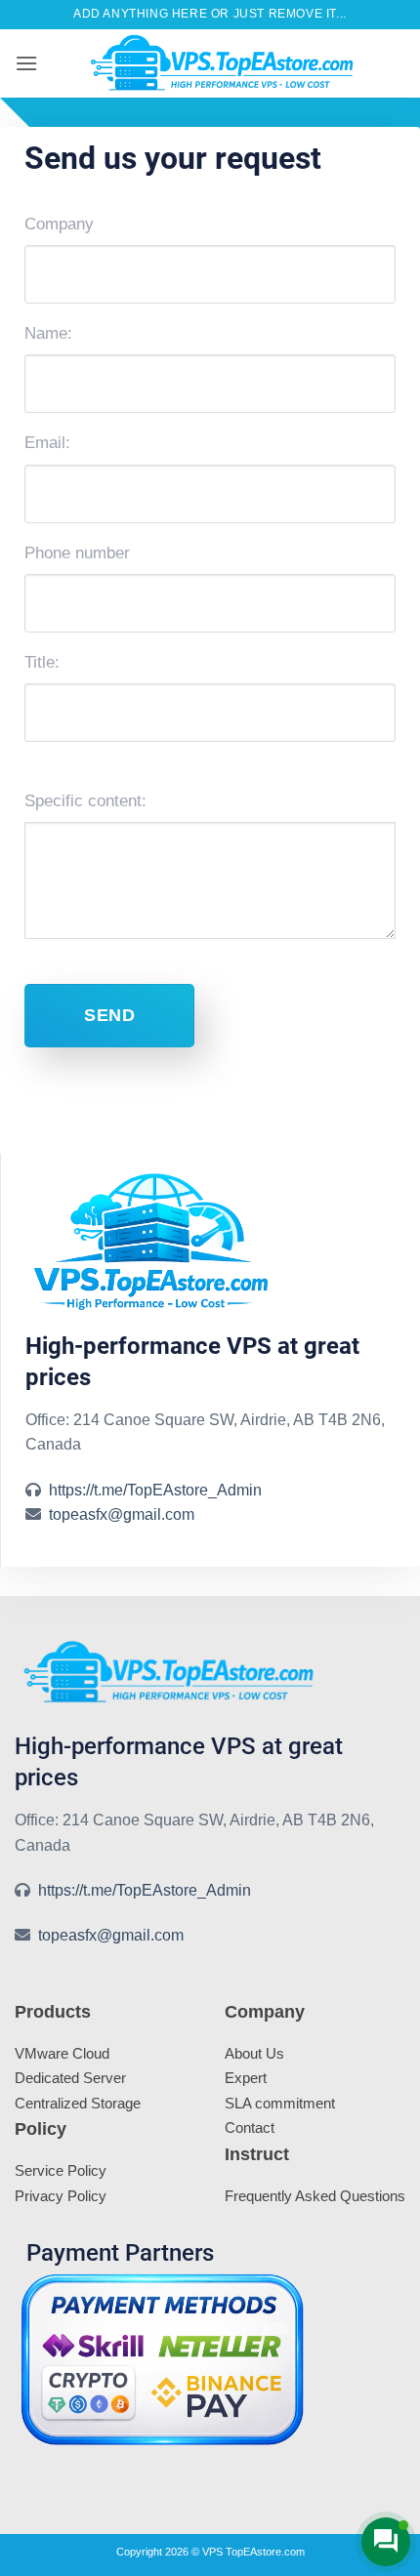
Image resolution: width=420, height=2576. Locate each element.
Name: (48, 333)
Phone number (77, 553)
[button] (26, 63)
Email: (47, 443)
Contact (250, 2127)
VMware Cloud (62, 2053)
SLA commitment (280, 2103)
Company (59, 224)
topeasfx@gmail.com (122, 1514)
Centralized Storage (78, 2103)
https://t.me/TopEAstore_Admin (155, 1490)
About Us (254, 2053)
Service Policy (61, 2170)
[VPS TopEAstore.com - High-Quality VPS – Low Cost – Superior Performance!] (222, 63)
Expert (246, 2078)
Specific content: (85, 801)
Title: (42, 662)
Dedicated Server (70, 2078)
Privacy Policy (61, 2196)
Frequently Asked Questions (315, 2196)
